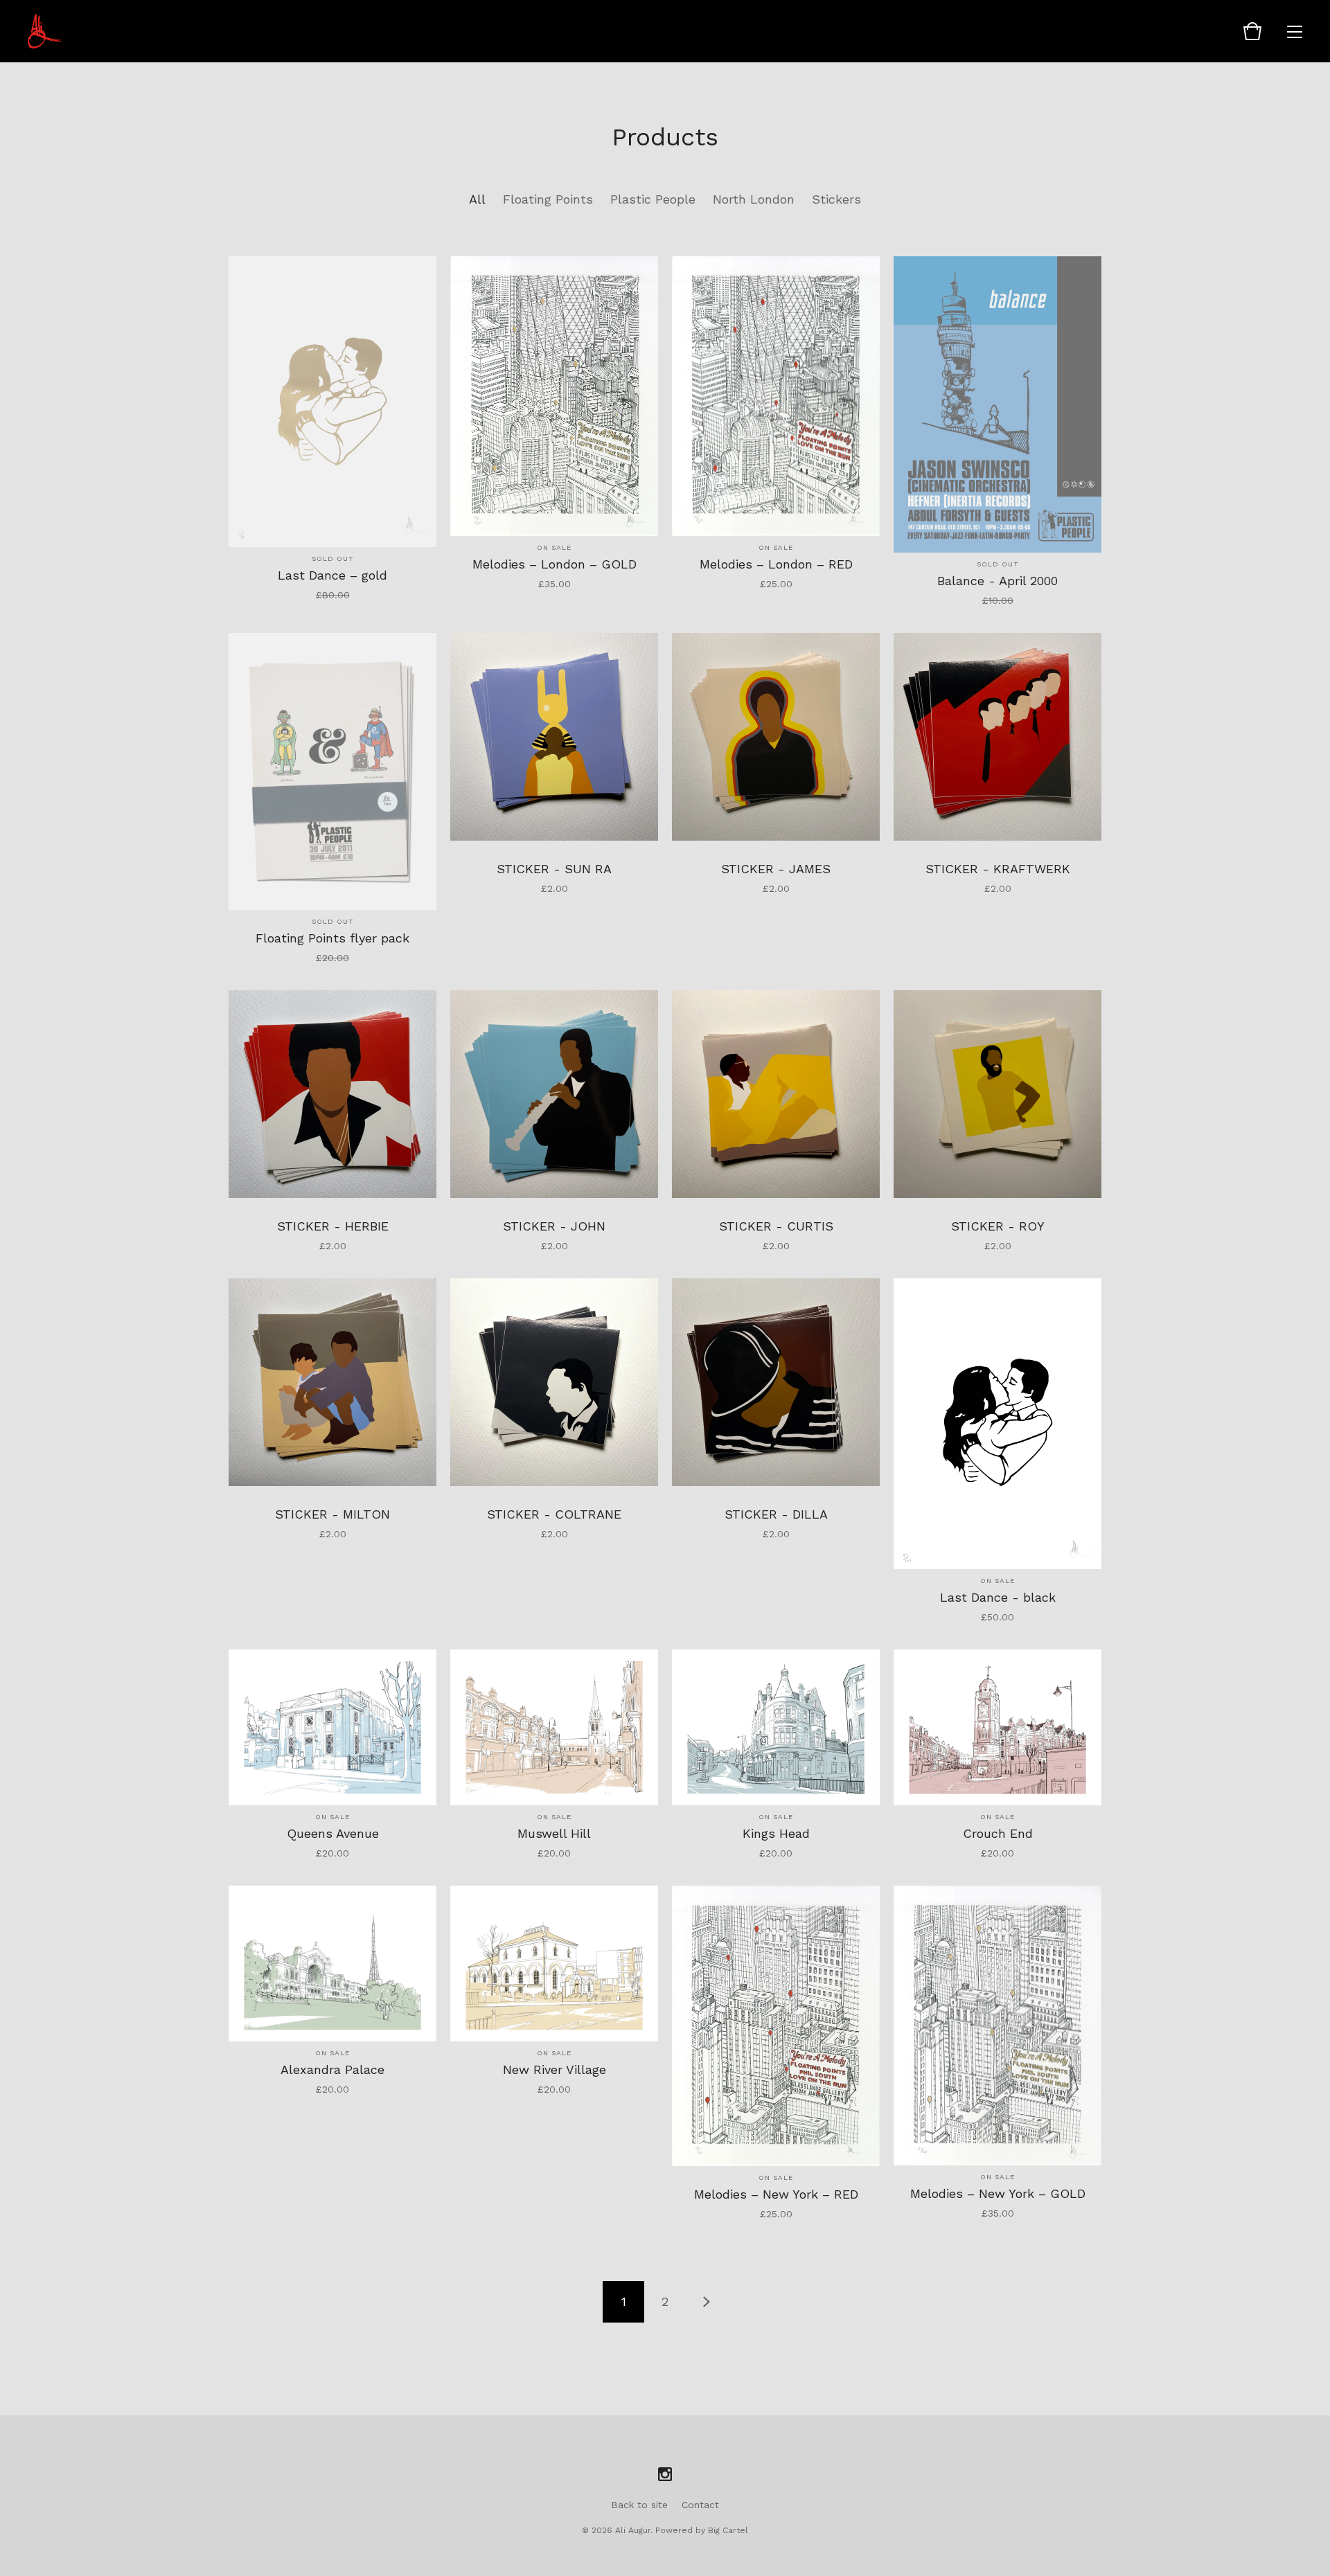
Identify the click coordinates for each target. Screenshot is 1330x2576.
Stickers (836, 199)
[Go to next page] (707, 2302)
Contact (700, 2505)
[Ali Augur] (46, 31)
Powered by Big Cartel (702, 2530)
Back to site (639, 2505)
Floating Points (548, 199)
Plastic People (653, 199)
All (477, 199)
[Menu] (1295, 31)
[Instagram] (665, 2475)
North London (754, 199)
